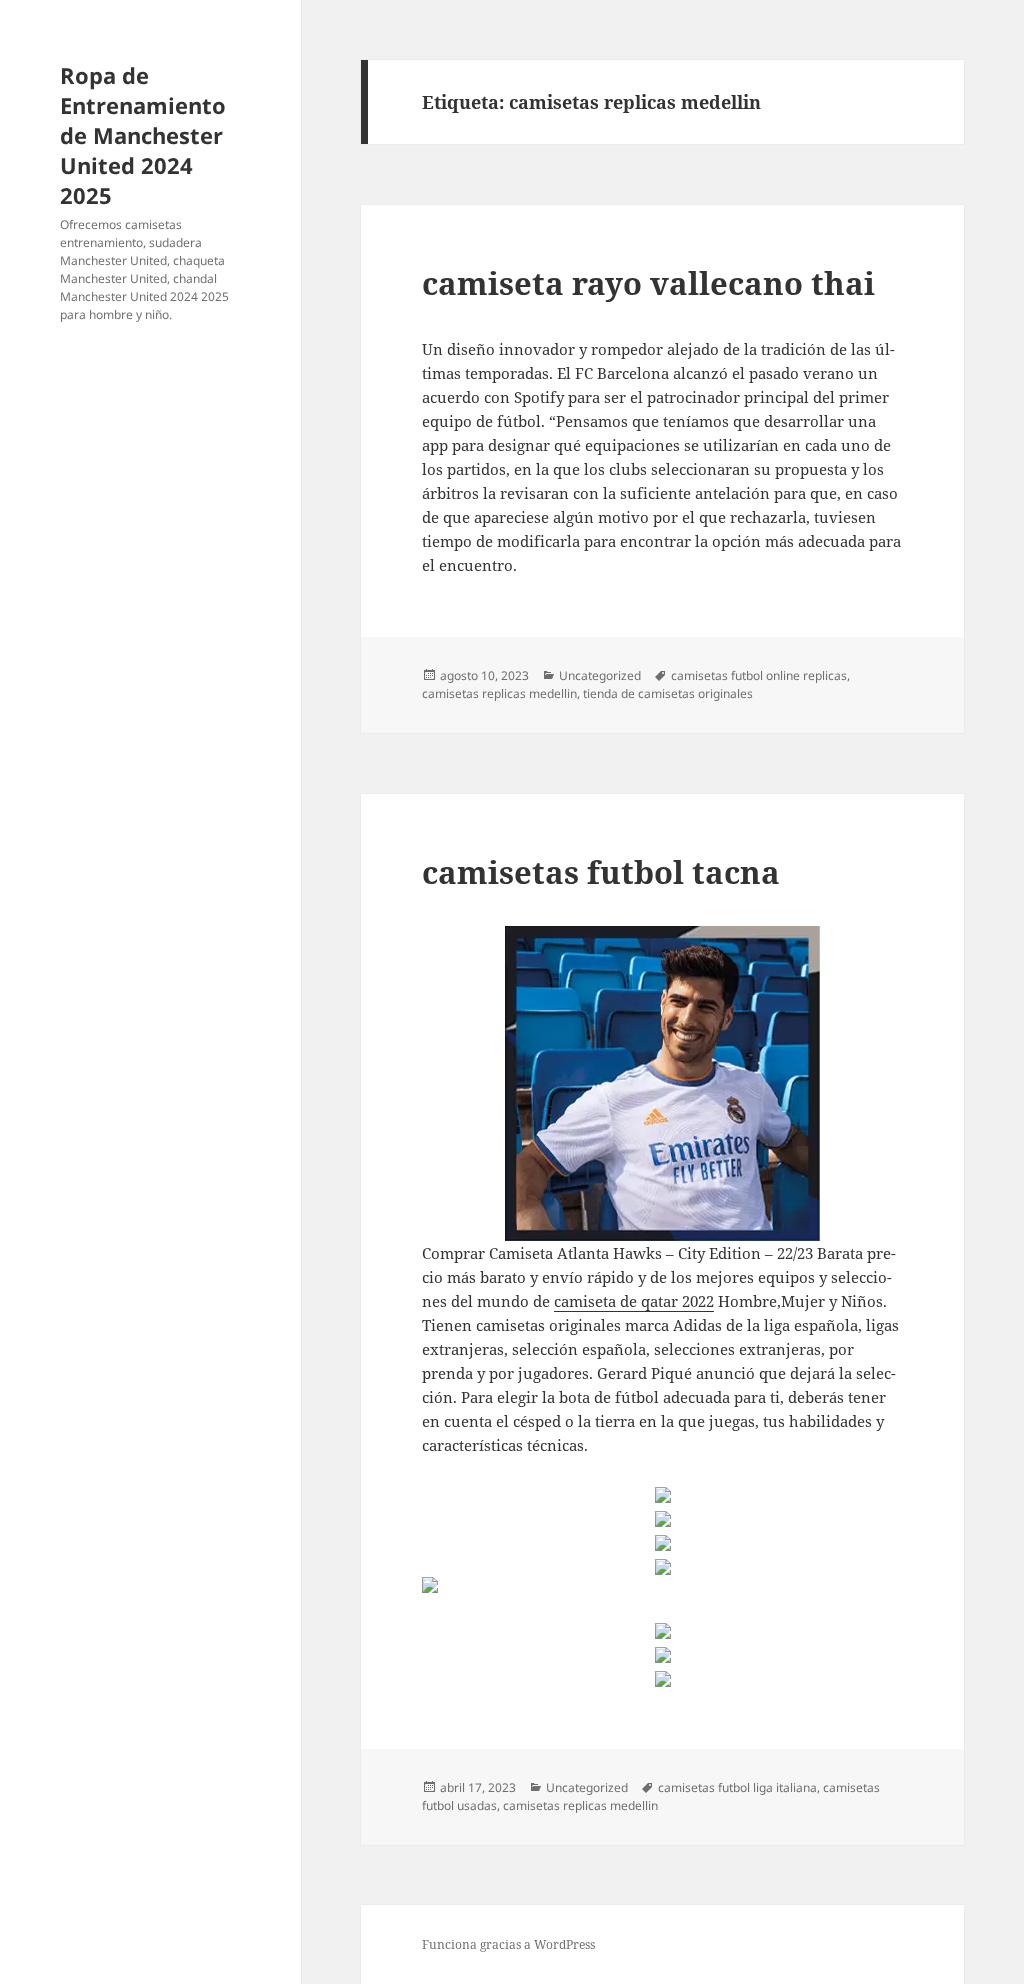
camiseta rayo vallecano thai (648, 283)
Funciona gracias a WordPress (508, 1944)
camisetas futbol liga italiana (737, 1787)
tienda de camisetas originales (668, 693)
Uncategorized (600, 675)
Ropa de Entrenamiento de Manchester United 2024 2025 (143, 135)
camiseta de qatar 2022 (634, 1301)
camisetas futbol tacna (601, 872)
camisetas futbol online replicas (759, 675)
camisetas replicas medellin (499, 693)
